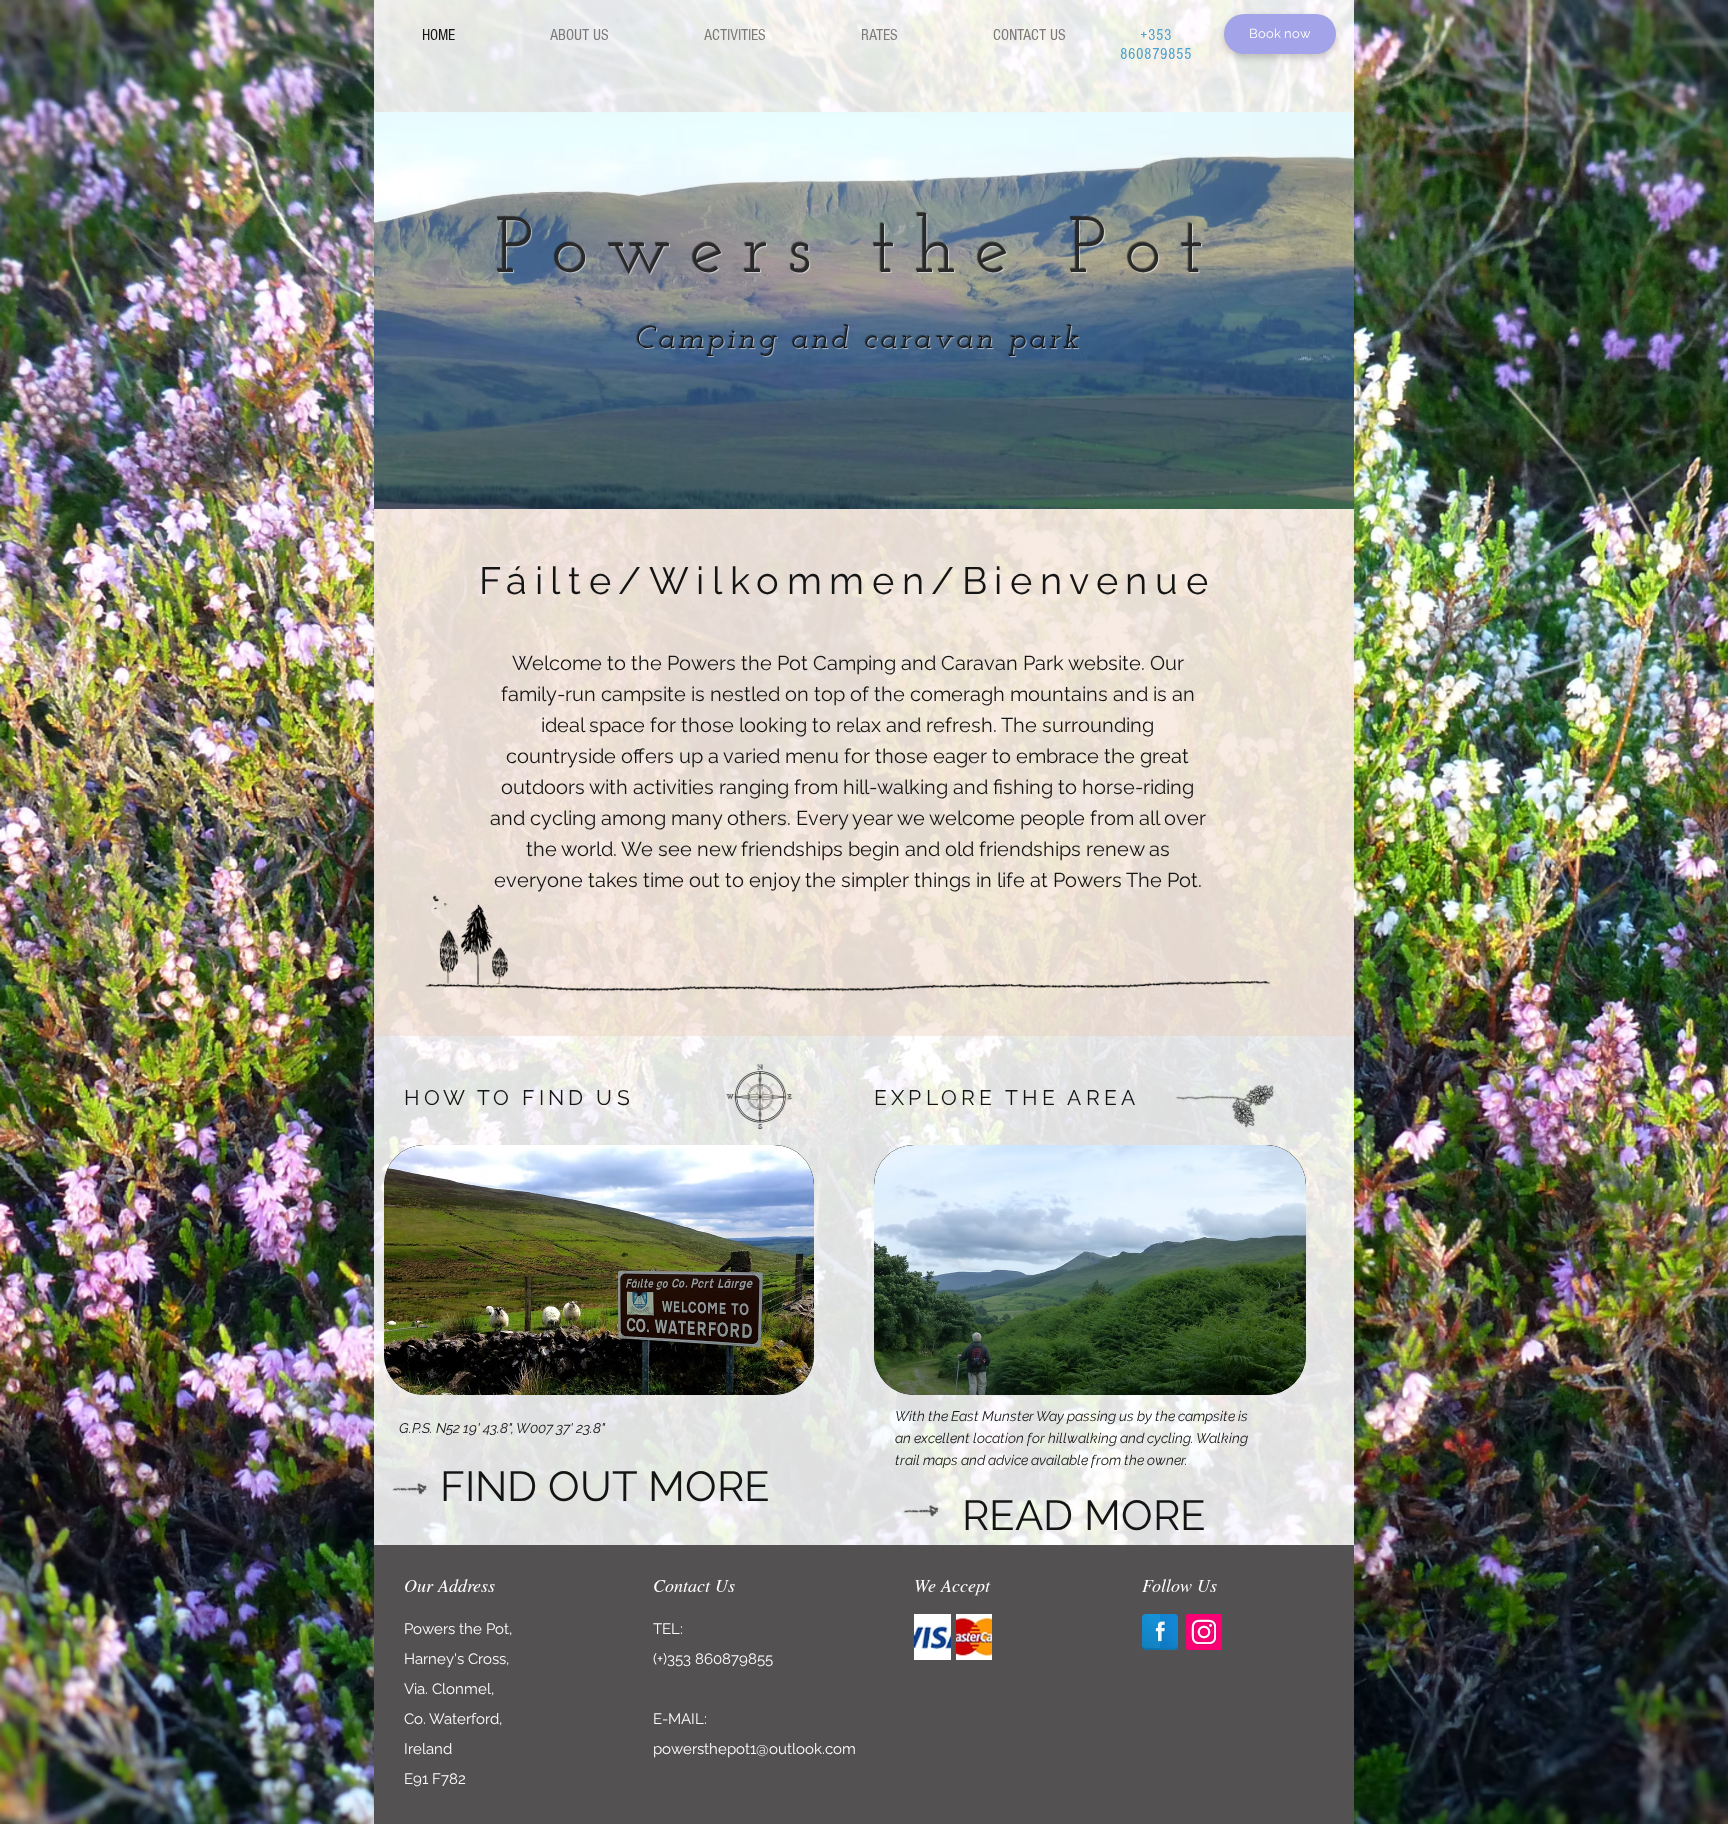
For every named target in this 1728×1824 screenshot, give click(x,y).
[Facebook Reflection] (1160, 1632)
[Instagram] (1204, 1632)
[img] (932, 1637)
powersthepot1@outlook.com (754, 1749)
